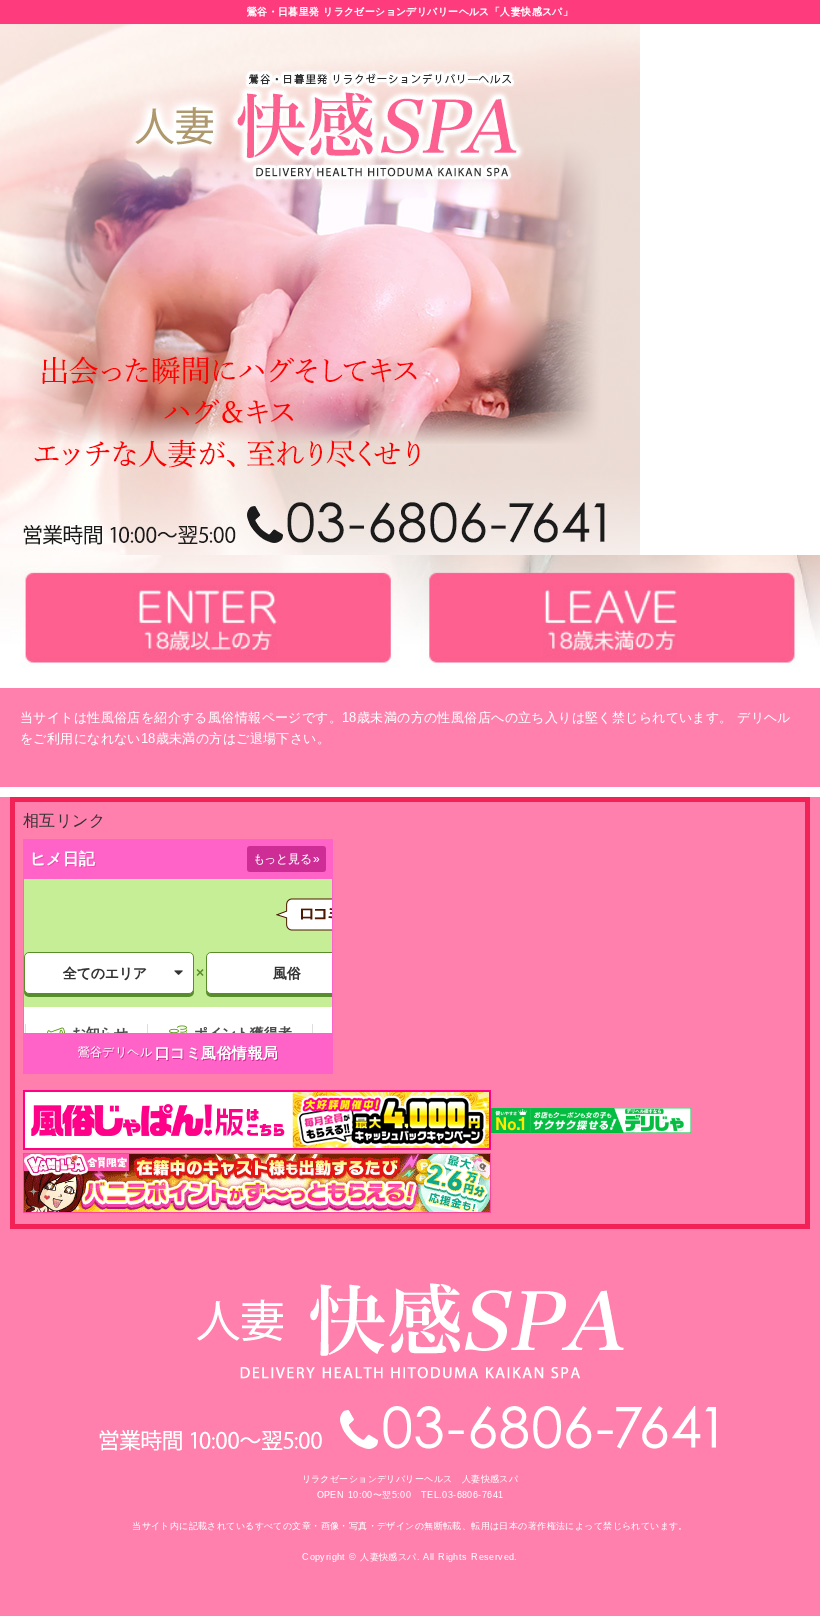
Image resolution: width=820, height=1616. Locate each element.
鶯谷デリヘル (115, 1052)
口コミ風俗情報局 (216, 1052)
